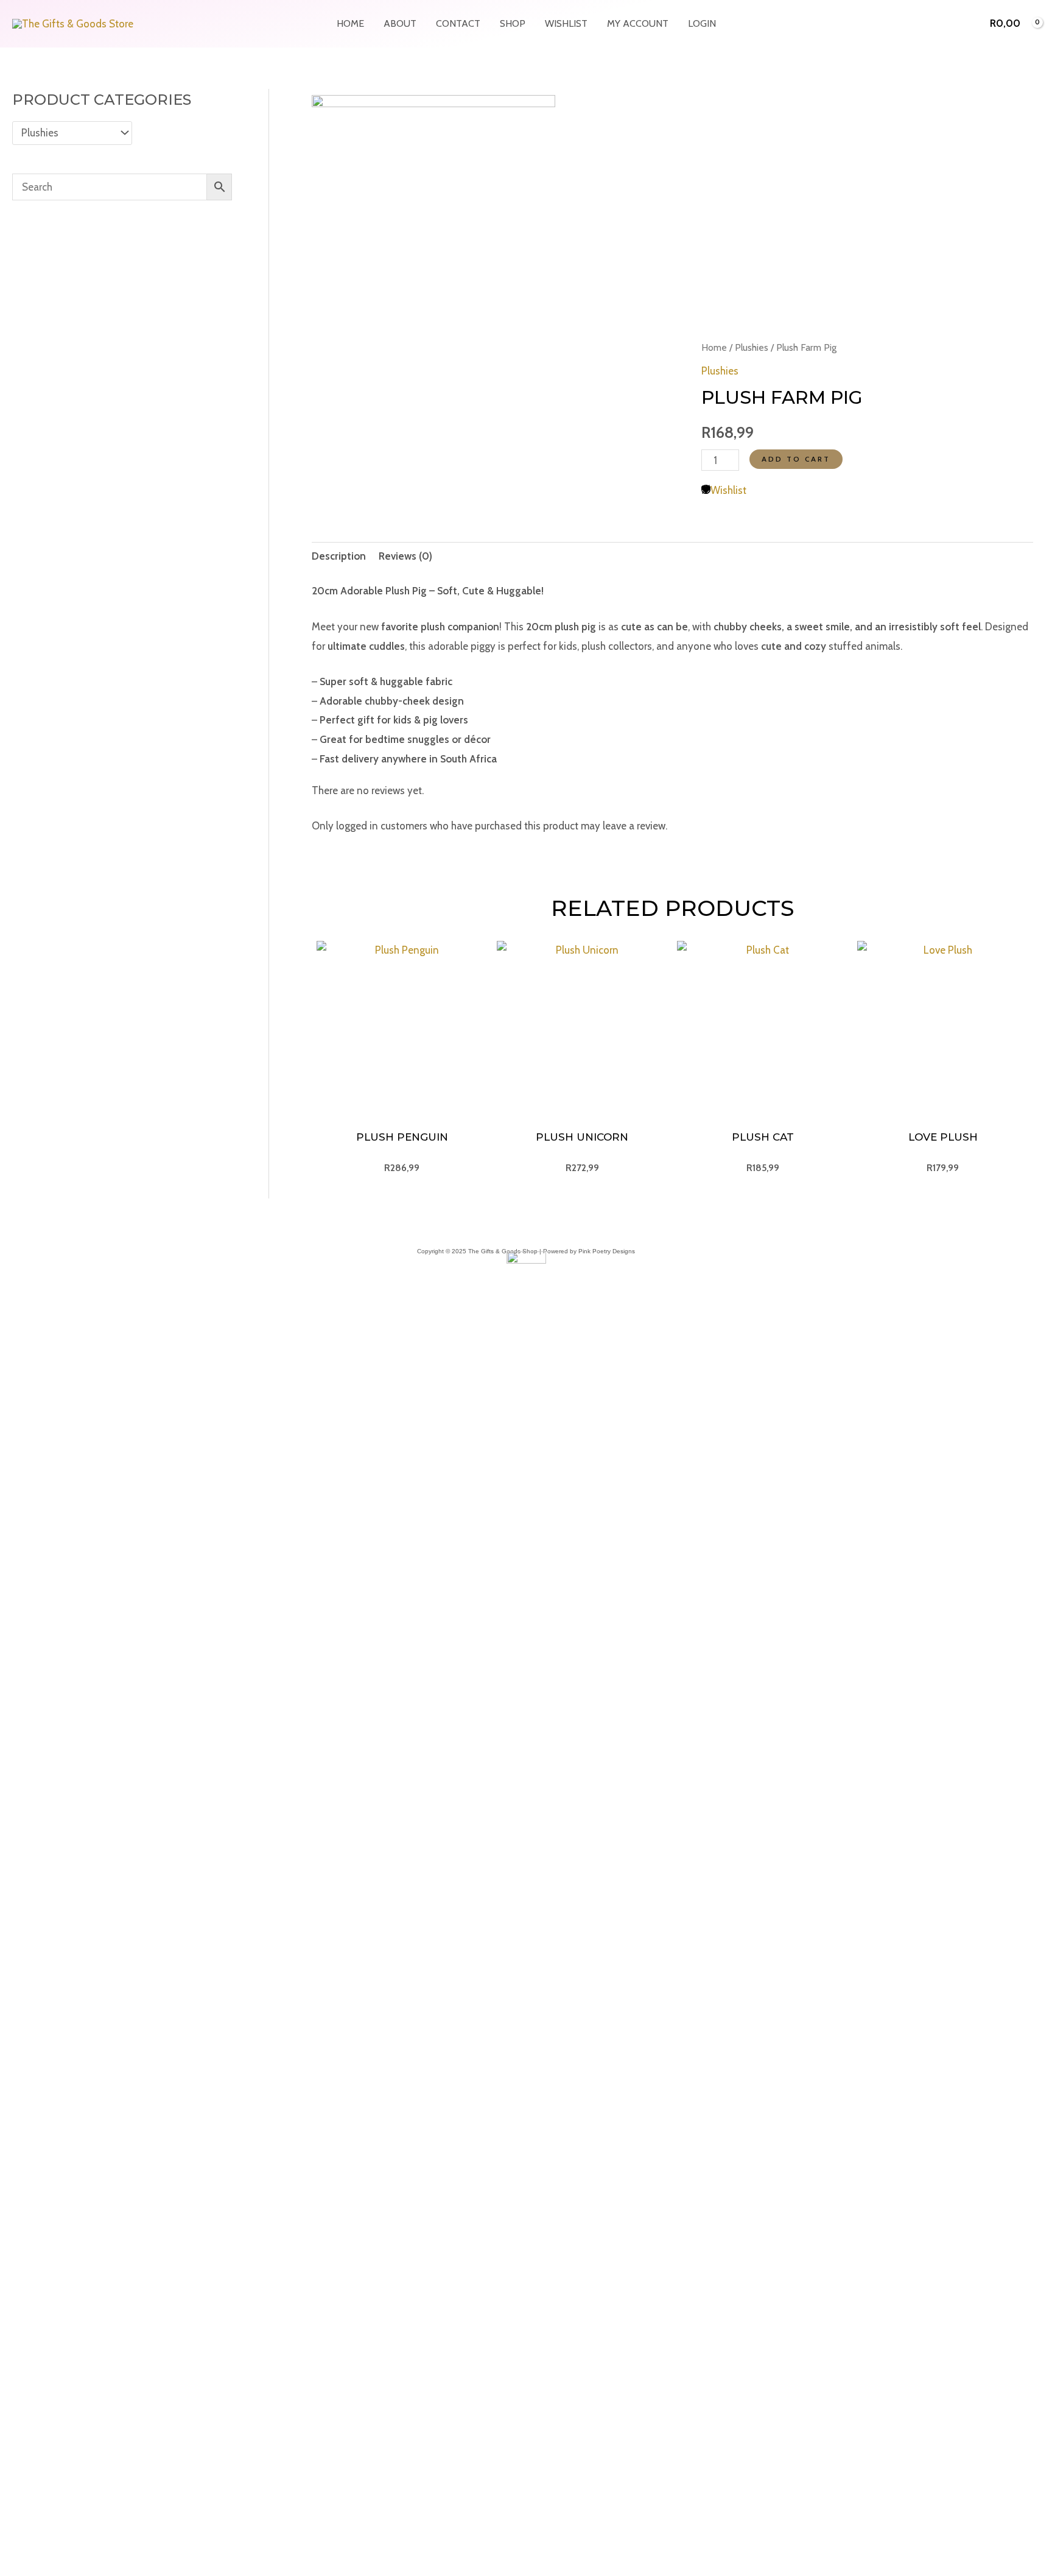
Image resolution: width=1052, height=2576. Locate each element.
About (400, 23)
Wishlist (566, 23)
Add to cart (796, 459)
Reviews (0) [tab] (405, 556)
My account (638, 23)
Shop (513, 23)
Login (702, 23)
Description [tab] (339, 556)
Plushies (752, 347)
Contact (458, 23)
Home (350, 23)
